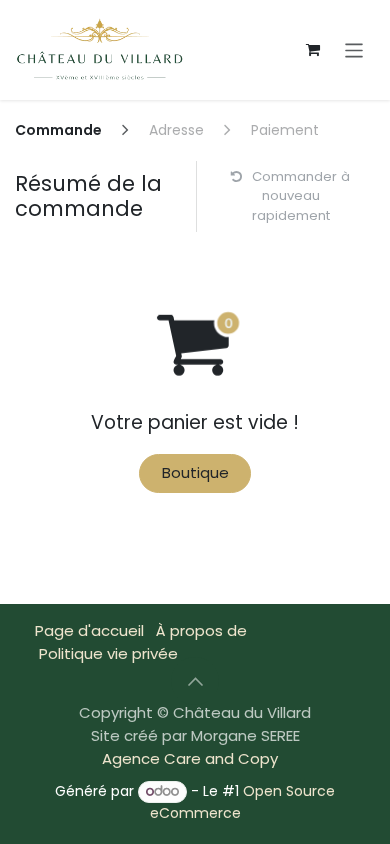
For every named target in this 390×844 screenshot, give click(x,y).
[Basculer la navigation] (354, 49)
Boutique (195, 472)
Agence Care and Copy (190, 758)
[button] (195, 681)
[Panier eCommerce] (313, 50)
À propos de (201, 630)
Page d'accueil (89, 630)
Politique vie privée (108, 653)
